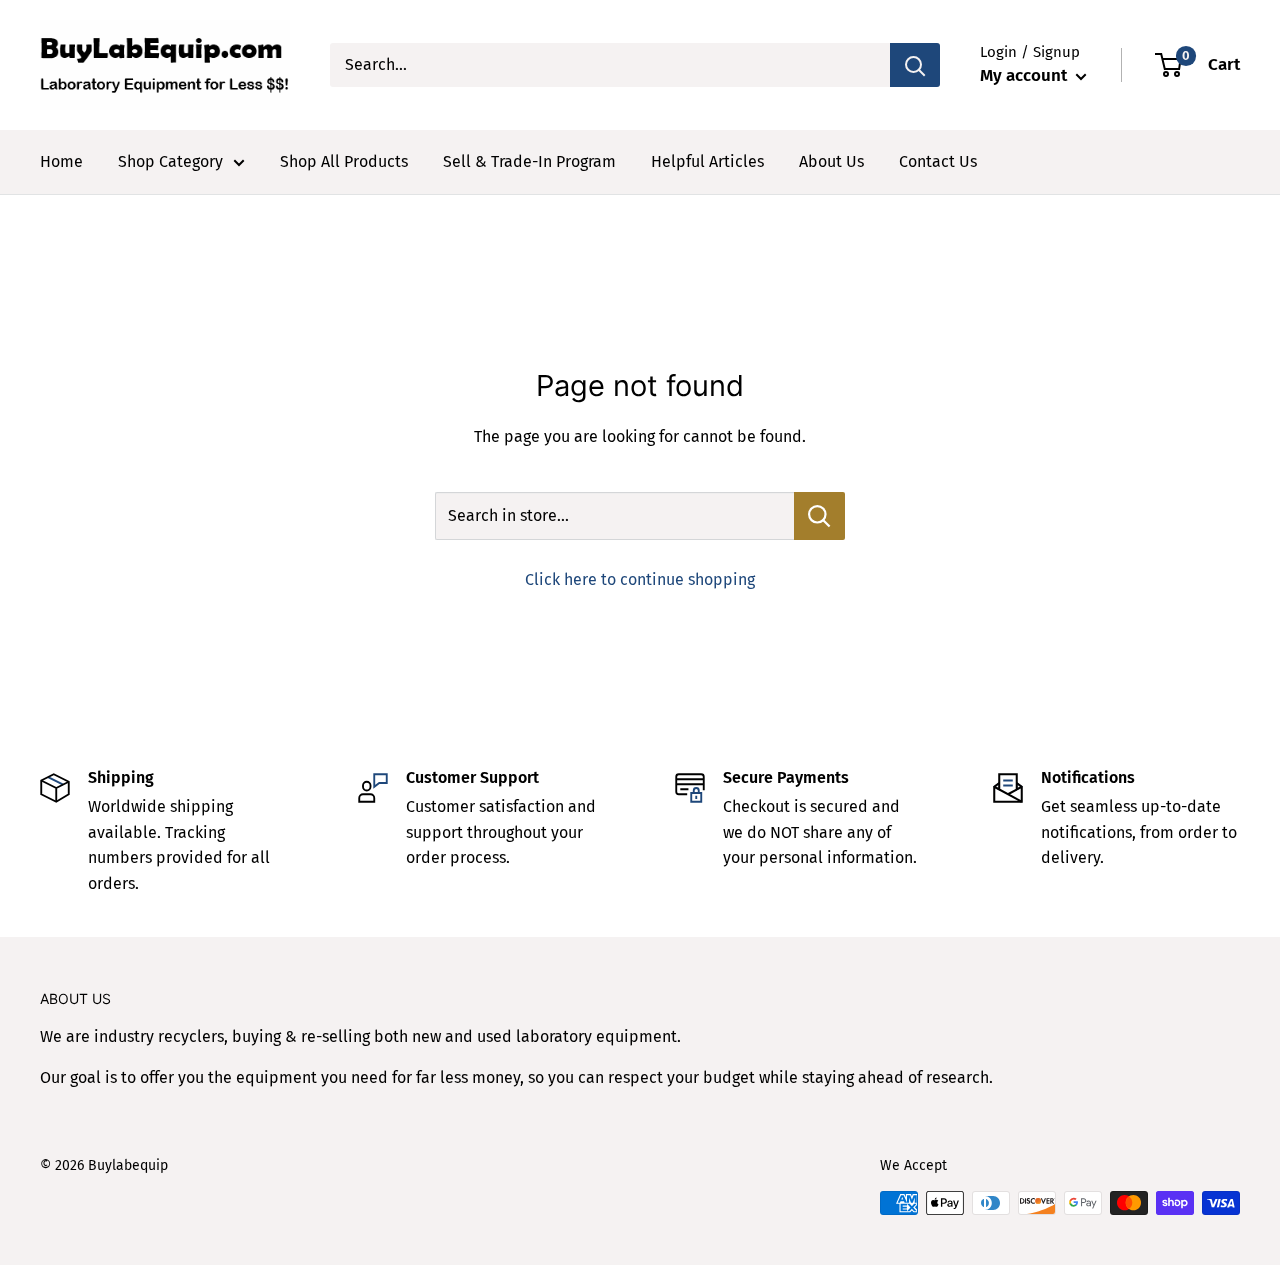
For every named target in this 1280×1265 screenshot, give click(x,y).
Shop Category (170, 161)
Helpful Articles (707, 161)
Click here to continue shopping (640, 579)
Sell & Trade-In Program (529, 161)
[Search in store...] (819, 516)
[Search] (915, 65)
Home (61, 161)
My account (1025, 75)
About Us (831, 161)
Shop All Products (344, 161)
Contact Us (938, 161)
